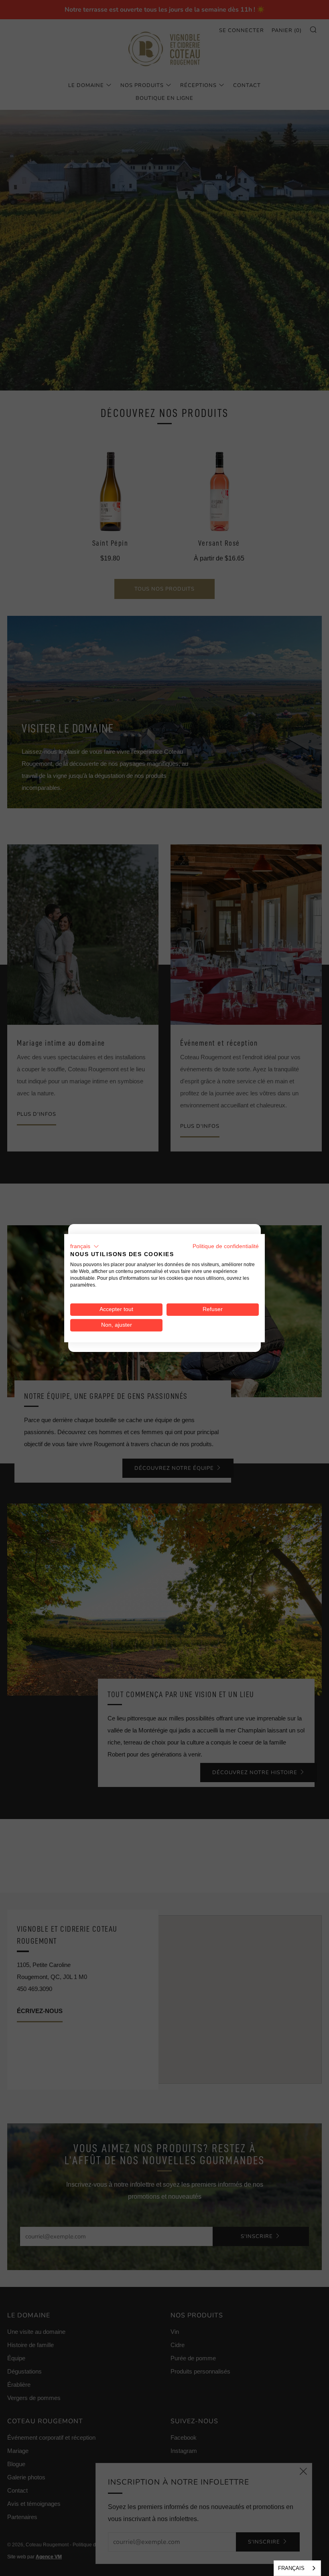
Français (291, 2568)
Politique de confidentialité (226, 1246)
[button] (85, 1246)
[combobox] (297, 2568)
